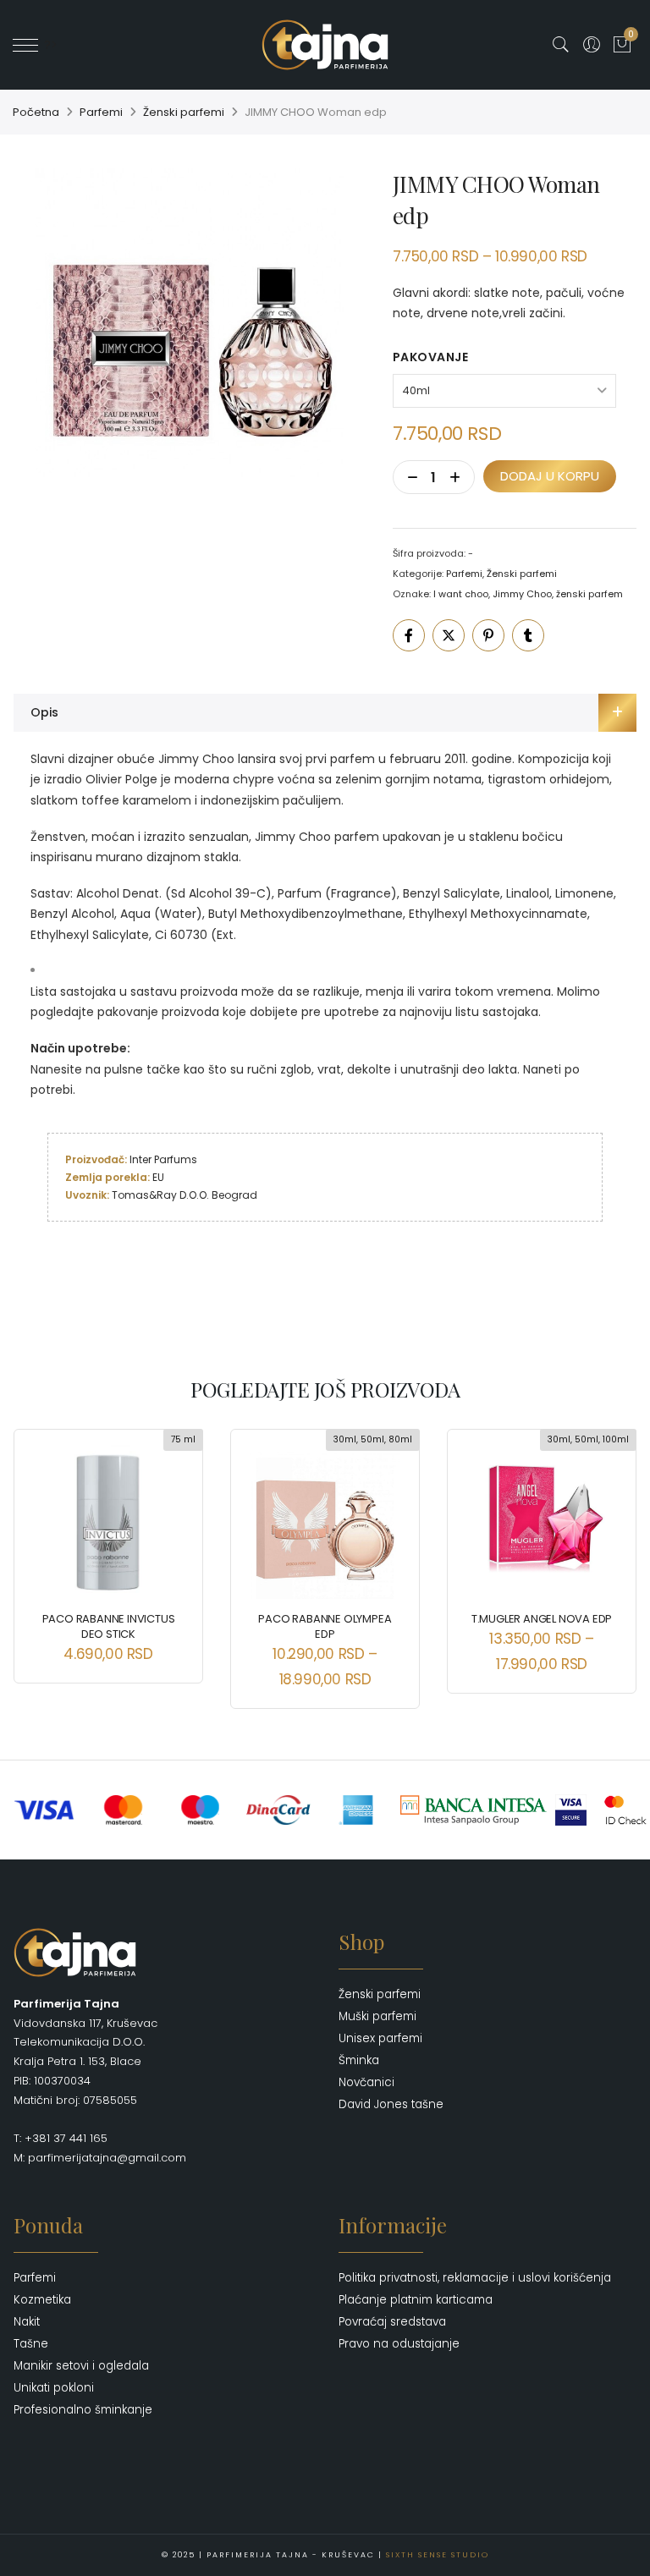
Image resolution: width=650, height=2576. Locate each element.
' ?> (48, 45)
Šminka (359, 2060)
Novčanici (366, 2082)
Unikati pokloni (54, 2388)
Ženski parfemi (184, 112)
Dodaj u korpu (550, 476)
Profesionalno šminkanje (83, 2410)
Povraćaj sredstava (392, 2322)
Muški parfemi (377, 2016)
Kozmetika (42, 2300)
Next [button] (609, 1557)
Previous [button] (41, 1557)
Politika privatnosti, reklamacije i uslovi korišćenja (475, 2278)
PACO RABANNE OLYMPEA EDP (325, 1626)
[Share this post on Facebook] (409, 635)
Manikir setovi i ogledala (81, 2366)
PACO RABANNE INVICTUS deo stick (109, 1626)
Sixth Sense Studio (438, 2555)
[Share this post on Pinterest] (488, 635)
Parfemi (101, 112)
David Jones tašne (391, 2104)
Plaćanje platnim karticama (416, 2300)
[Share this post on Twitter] (449, 635)
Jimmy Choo (522, 594)
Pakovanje (431, 357)
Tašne (31, 2344)
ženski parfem (589, 594)
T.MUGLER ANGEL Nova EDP (542, 1619)
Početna (36, 112)
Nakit (27, 2322)
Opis (44, 712)
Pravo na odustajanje (399, 2344)
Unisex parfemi (380, 2038)
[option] (190, 322)
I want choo (461, 594)
